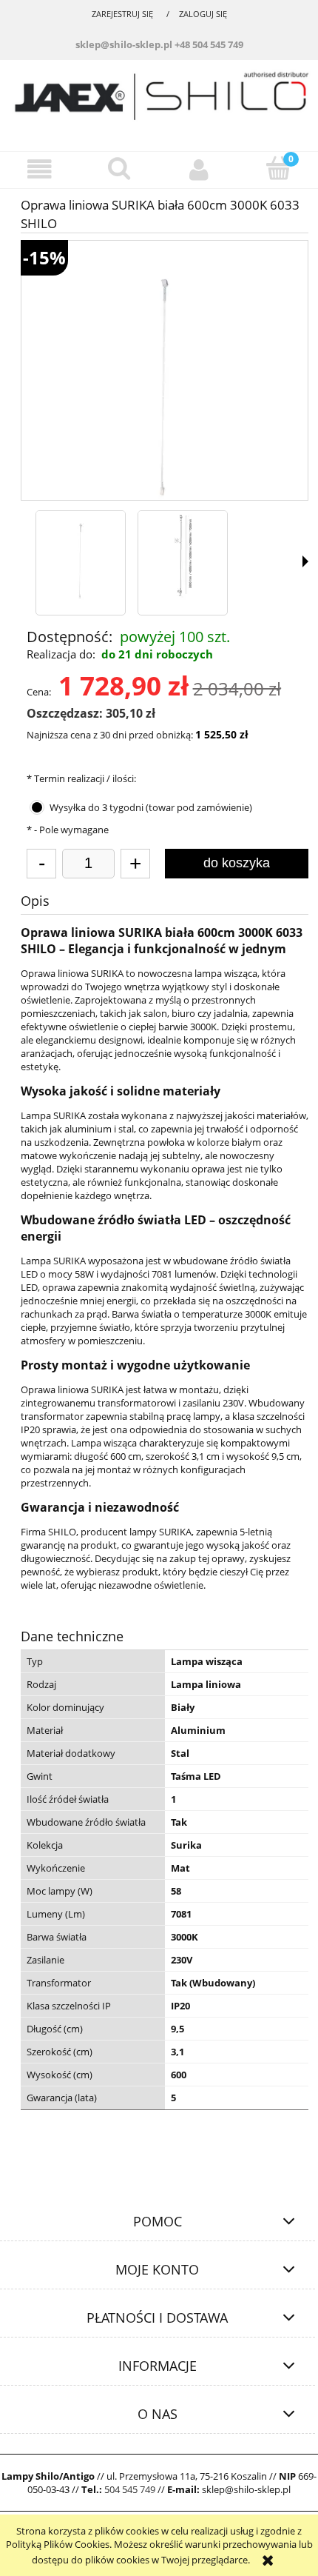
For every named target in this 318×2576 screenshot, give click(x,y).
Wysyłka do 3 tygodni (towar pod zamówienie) (151, 807)
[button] (40, 169)
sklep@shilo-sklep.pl (124, 44)
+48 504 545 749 (209, 44)
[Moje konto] (199, 169)
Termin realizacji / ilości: (81, 778)
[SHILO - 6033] (81, 555)
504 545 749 (130, 2489)
